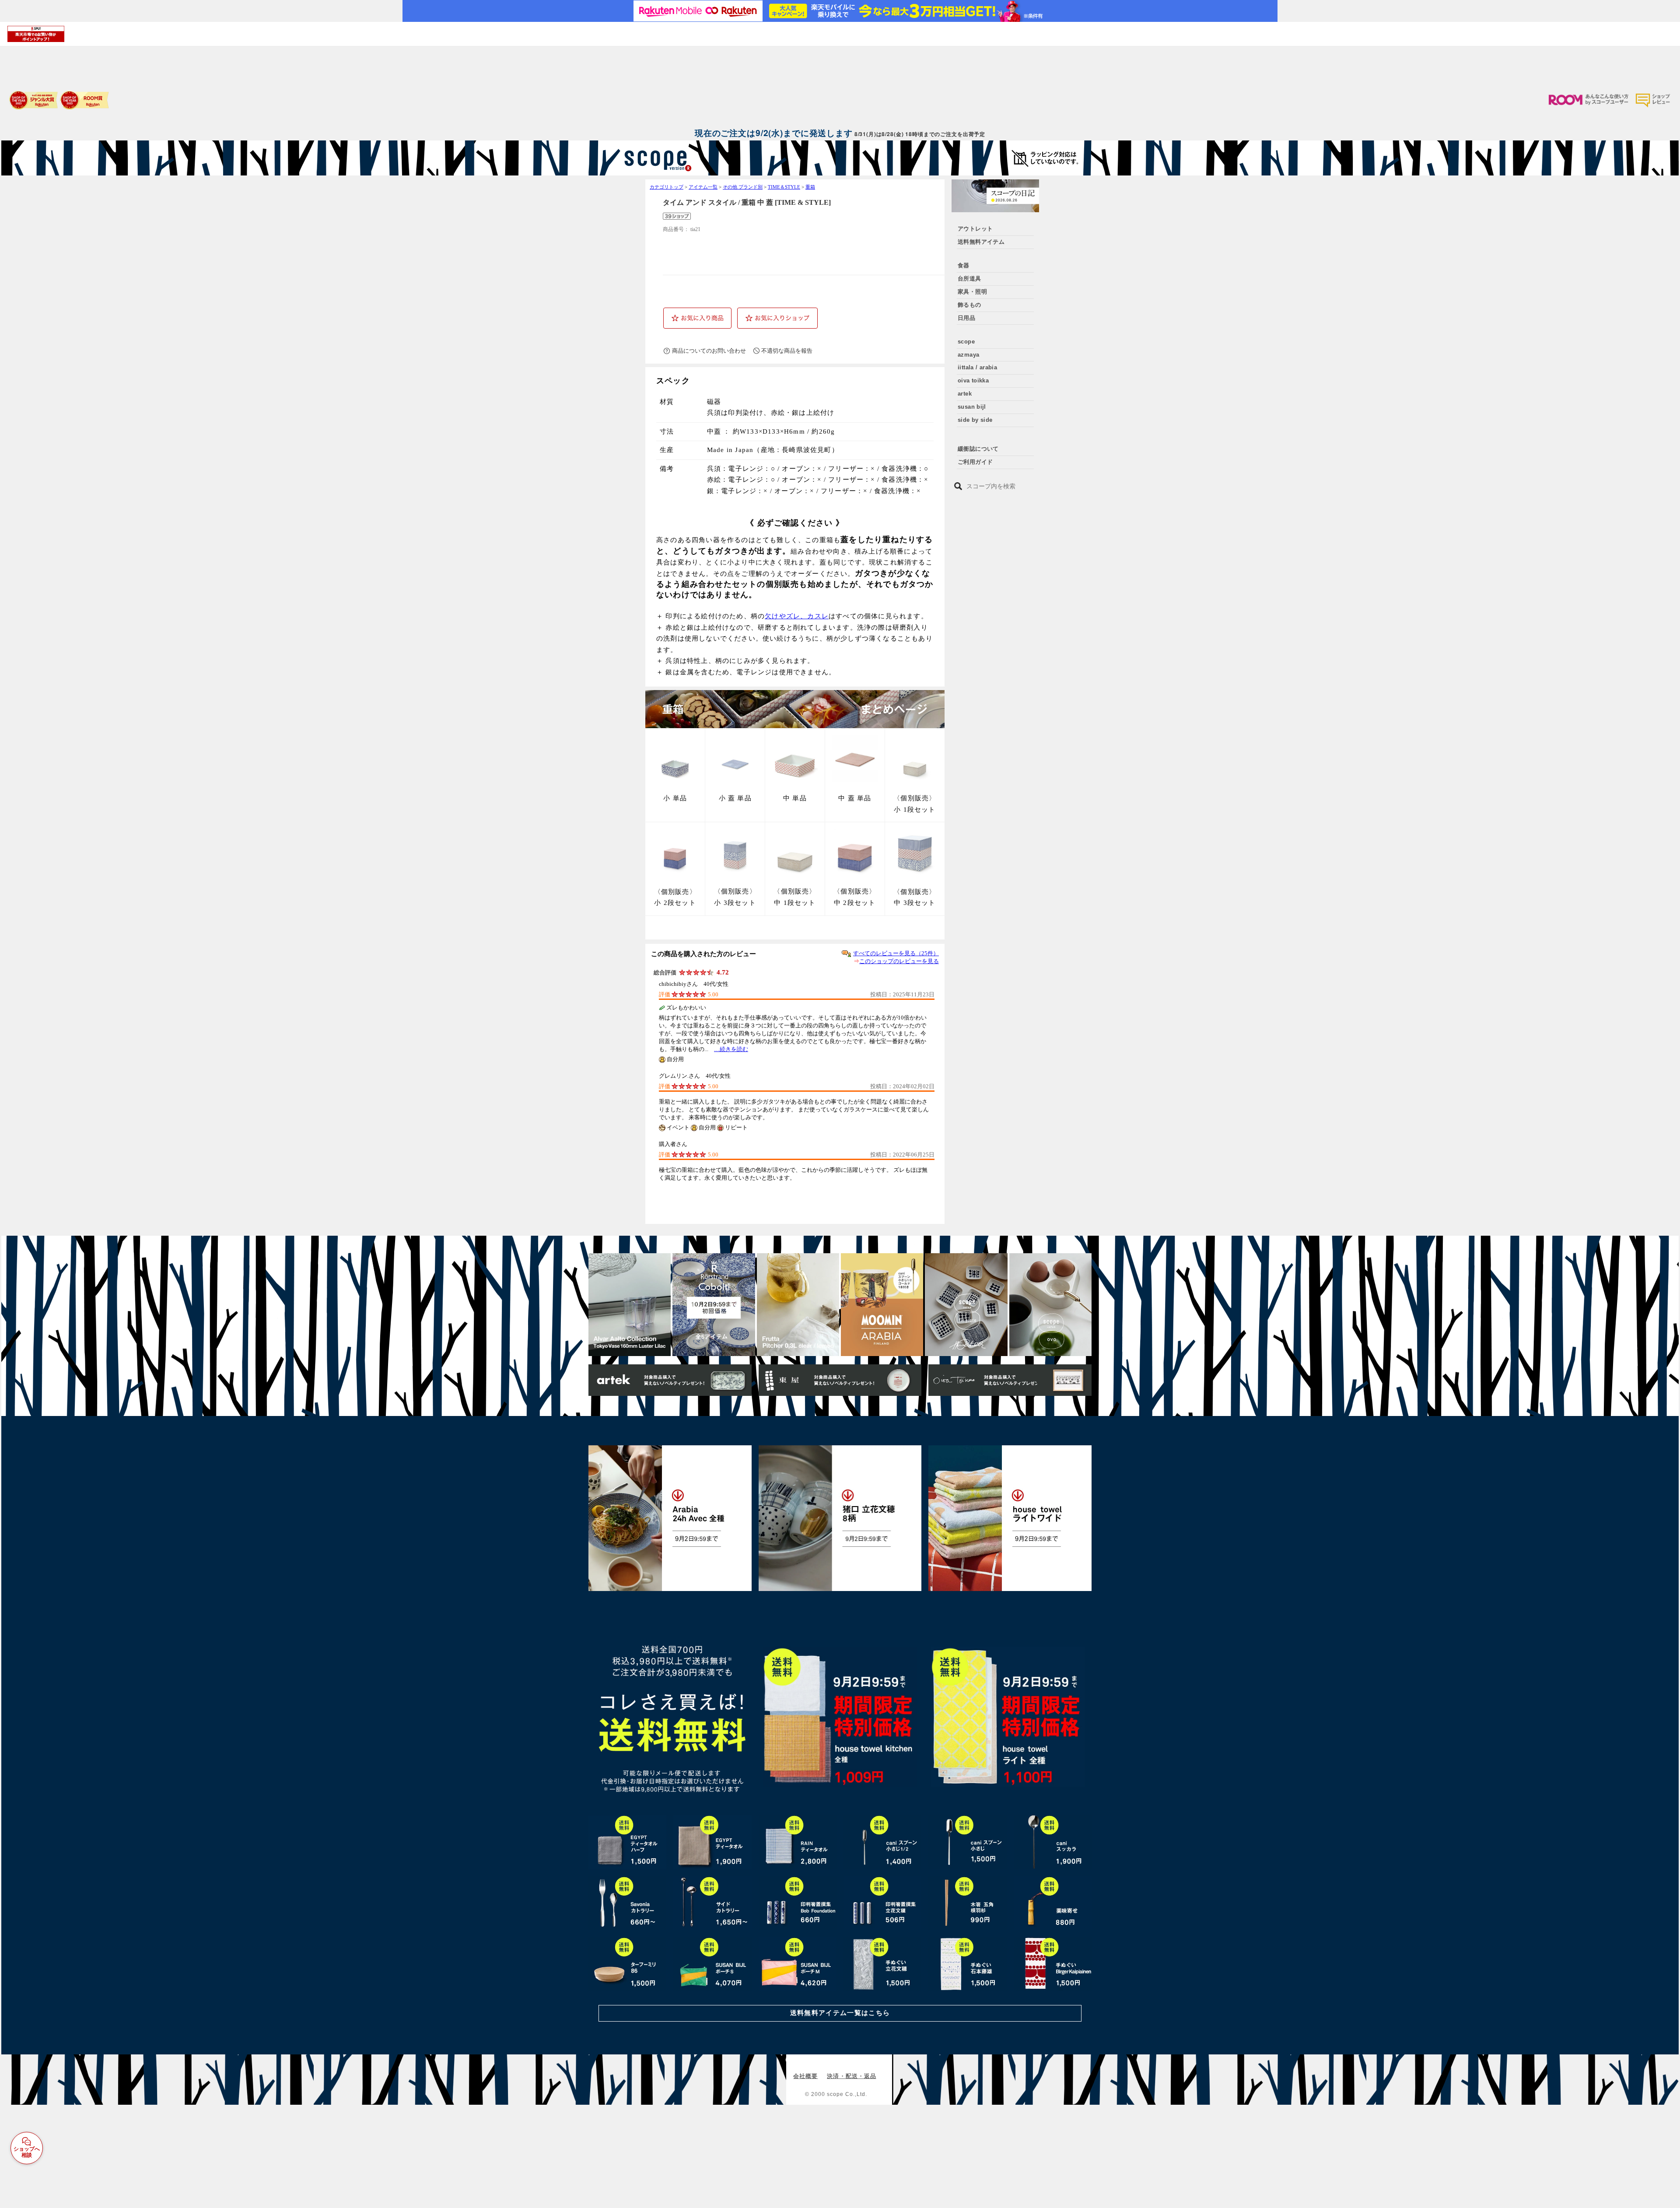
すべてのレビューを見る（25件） (896, 953)
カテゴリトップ (667, 187)
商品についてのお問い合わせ (709, 351)
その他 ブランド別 (743, 187)
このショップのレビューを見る (899, 961)
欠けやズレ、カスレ (797, 616)
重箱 (810, 187)
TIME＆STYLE (784, 187)
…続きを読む (731, 1049)
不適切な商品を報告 (787, 351)
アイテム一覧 (703, 187)
